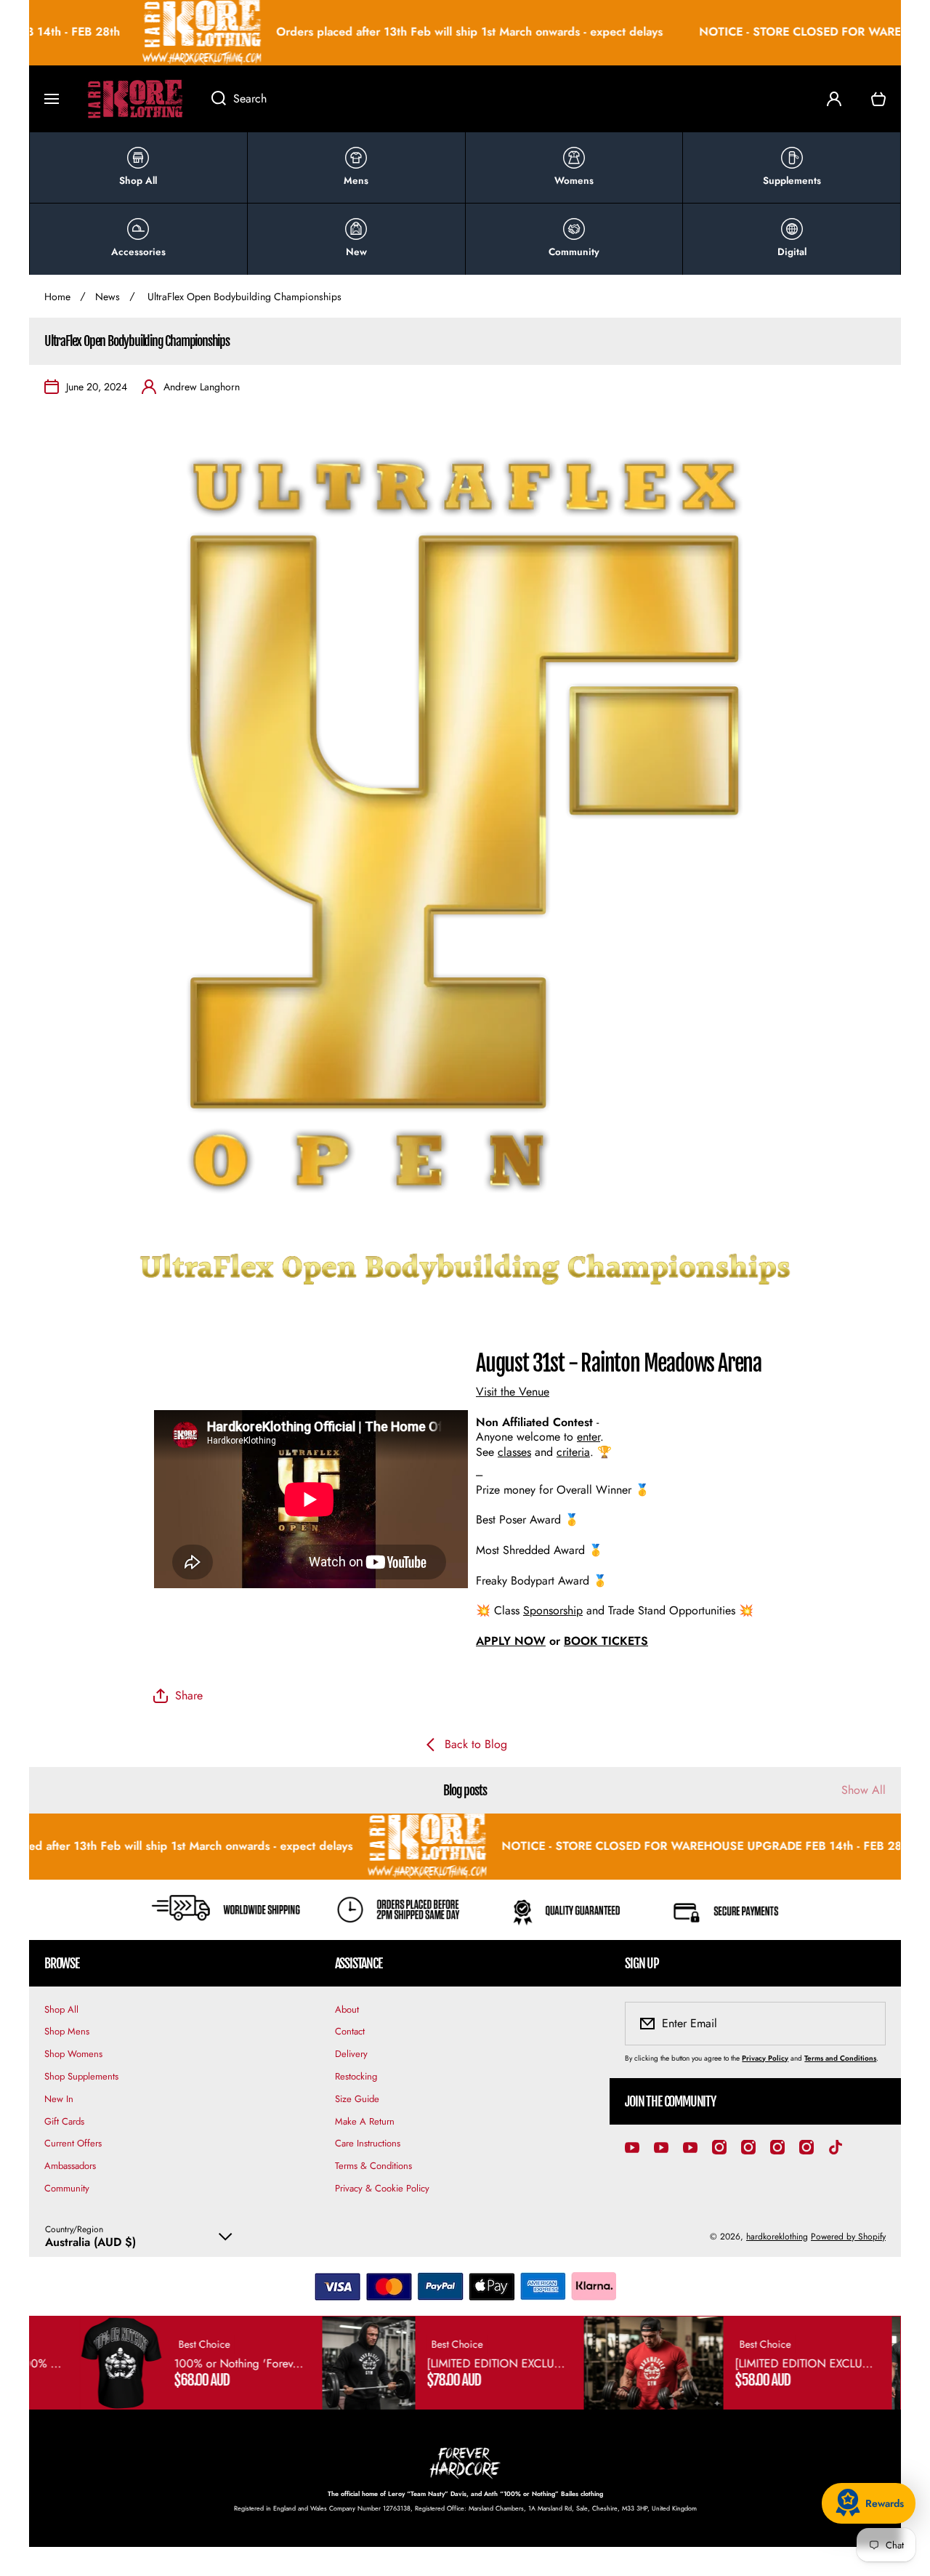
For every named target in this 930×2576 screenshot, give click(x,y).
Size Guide (357, 2099)
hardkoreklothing (777, 2237)
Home (57, 297)
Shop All (61, 2009)
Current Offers (73, 2143)
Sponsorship (553, 1610)
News (108, 297)
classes (514, 1452)
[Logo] (135, 99)
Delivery (351, 2054)
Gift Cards (64, 2121)
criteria (573, 1452)
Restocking (356, 2076)
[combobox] (504, 99)
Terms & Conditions (373, 2166)
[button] (878, 99)
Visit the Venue (513, 1392)
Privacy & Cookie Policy (382, 2188)
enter (589, 1437)
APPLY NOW (511, 1641)
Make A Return (365, 2121)
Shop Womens (73, 2054)
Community (67, 2188)
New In (59, 2099)
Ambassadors (70, 2166)
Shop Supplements (81, 2076)
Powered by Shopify (848, 2237)
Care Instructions (368, 2143)
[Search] (211, 99)
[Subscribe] (865, 2024)
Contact (350, 2031)
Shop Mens (67, 2031)
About (347, 2009)
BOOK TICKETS (606, 1641)
